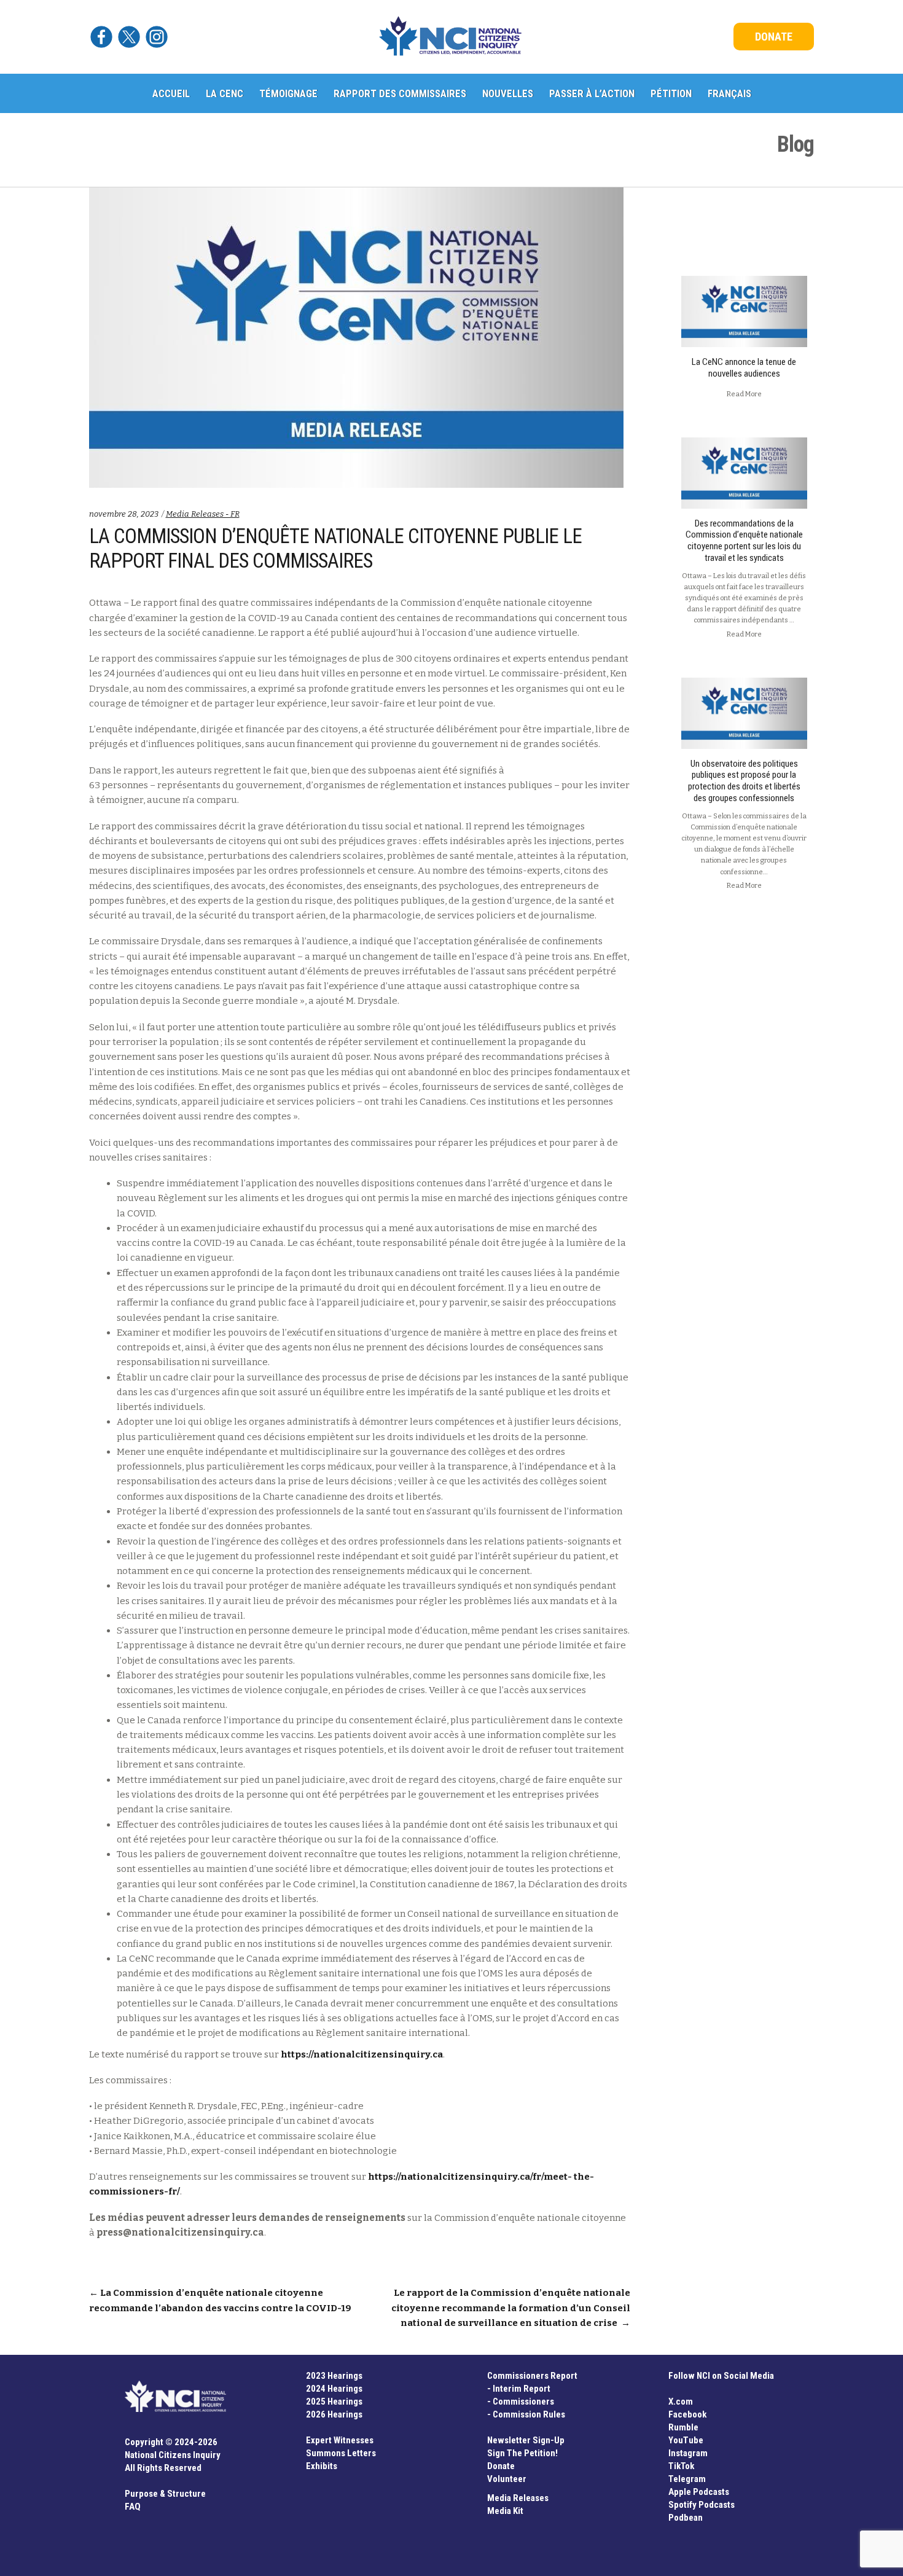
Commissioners (523, 2402)
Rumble (683, 2427)
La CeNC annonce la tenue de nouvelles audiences (744, 368)
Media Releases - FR (203, 514)
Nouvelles (508, 93)
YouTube (686, 2440)
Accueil (171, 93)
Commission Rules (529, 2414)
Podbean (686, 2518)
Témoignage (288, 93)
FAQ (133, 2507)
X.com (681, 2402)
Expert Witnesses (340, 2440)
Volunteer (507, 2479)
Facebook (687, 2414)
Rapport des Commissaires (400, 93)
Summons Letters (341, 2453)
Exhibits (322, 2466)
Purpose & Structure (165, 2494)
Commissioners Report (532, 2376)
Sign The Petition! (522, 2453)
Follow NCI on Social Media (721, 2376)
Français (729, 93)
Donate (501, 2466)
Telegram (687, 2479)
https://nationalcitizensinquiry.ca (362, 2054)
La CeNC (225, 93)
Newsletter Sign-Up (526, 2440)
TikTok (681, 2466)
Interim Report (522, 2389)
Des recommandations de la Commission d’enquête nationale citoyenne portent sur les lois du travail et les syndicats (744, 541)
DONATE (774, 37)
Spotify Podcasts (702, 2505)
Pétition (671, 93)
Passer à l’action (592, 93)
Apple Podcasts (699, 2492)
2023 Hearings (334, 2376)
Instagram (688, 2453)
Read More (744, 394)
